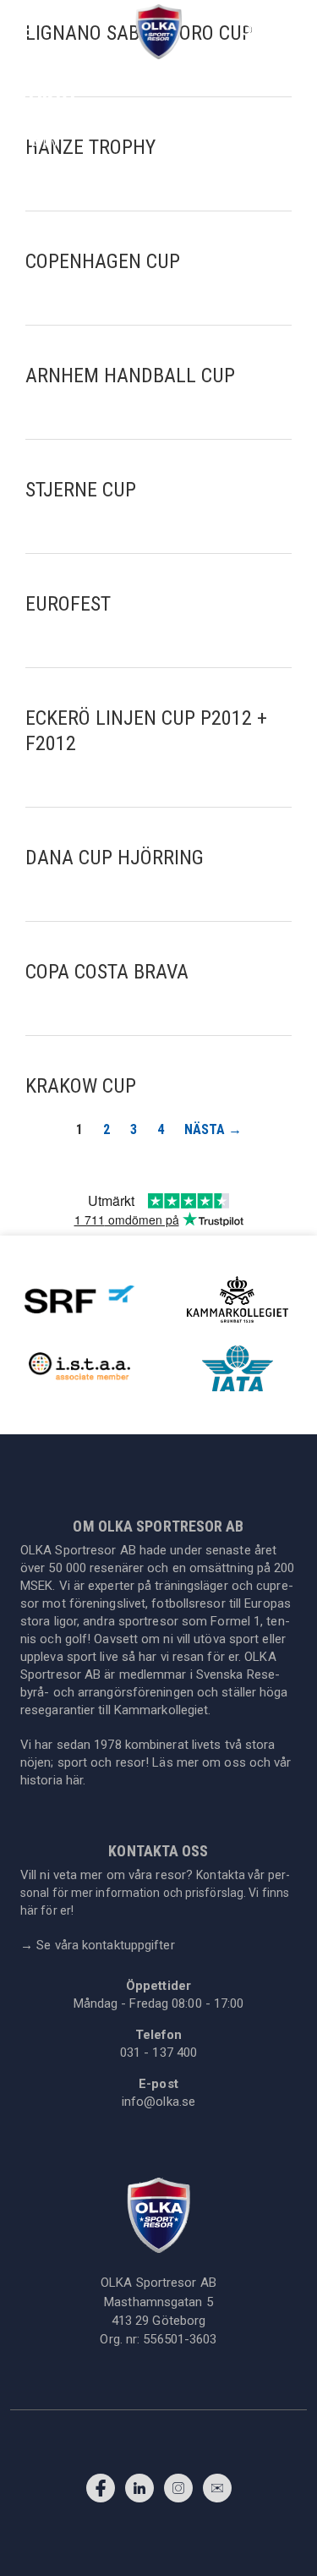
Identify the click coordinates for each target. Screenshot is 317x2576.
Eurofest (68, 604)
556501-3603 (180, 2339)
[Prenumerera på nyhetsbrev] (217, 2492)
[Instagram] (178, 2492)
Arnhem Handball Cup (130, 375)
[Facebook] (101, 2492)
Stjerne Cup (81, 490)
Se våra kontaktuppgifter (98, 1945)
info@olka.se (158, 2102)
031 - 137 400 (158, 2053)
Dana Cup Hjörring (115, 858)
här (74, 1780)
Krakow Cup (81, 1086)
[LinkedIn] (139, 2492)
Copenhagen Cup (103, 261)
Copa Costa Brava (107, 972)
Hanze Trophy (90, 147)
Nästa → (213, 1129)
